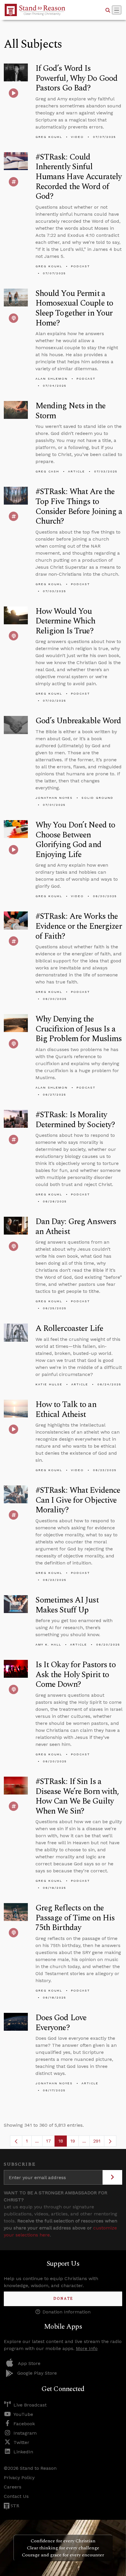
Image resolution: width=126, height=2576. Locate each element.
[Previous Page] (16, 2141)
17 (50, 2142)
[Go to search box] (108, 10)
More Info (87, 2348)
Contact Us (16, 2496)
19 (75, 2142)
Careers (13, 2487)
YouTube (23, 2414)
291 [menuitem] (97, 2141)
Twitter (21, 2442)
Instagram (25, 2433)
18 (63, 2142)
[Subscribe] (112, 2177)
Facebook (24, 2424)
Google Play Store (37, 2373)
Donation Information (67, 2312)
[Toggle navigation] (117, 10)
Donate (63, 2299)
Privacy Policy (19, 2478)
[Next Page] (110, 2141)
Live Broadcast (30, 2405)
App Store (29, 2363)
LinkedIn (23, 2452)
